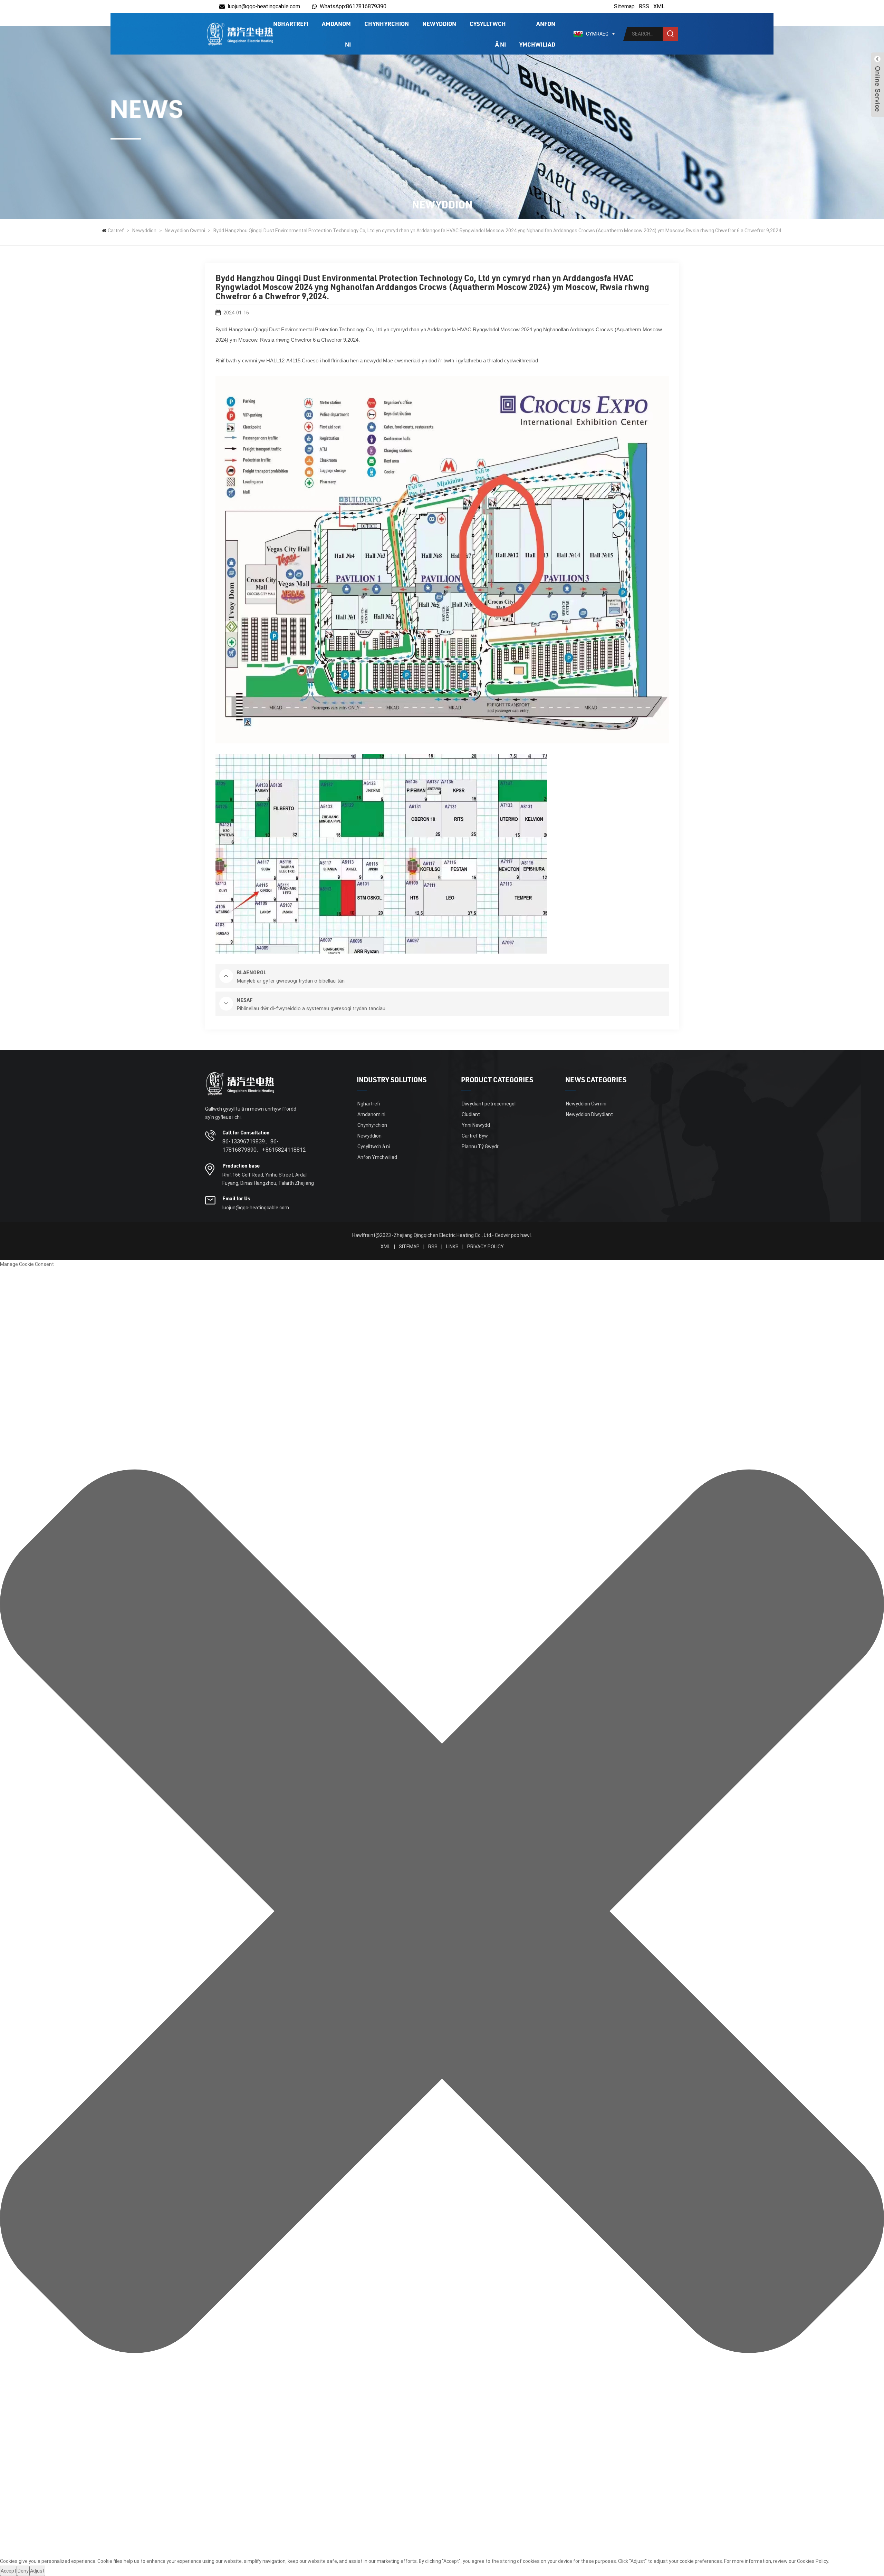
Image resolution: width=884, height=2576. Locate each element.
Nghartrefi (291, 23)
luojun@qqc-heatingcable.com (264, 6)
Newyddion (439, 23)
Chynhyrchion (387, 23)
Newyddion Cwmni (185, 231)
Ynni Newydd (476, 1125)
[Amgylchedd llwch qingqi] (239, 34)
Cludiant (471, 1114)
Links (452, 1247)
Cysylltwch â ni (488, 34)
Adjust (37, 2571)
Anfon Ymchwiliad (537, 34)
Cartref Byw (475, 1136)
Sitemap (624, 6)
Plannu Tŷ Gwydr (480, 1146)
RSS (644, 6)
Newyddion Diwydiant (589, 1114)
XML (659, 6)
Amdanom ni (336, 34)
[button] (442, 1913)
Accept (8, 2571)
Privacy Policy (486, 1247)
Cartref (116, 231)
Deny (23, 2571)
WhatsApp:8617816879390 (353, 6)
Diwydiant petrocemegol (489, 1104)
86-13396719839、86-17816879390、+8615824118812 (264, 1146)
